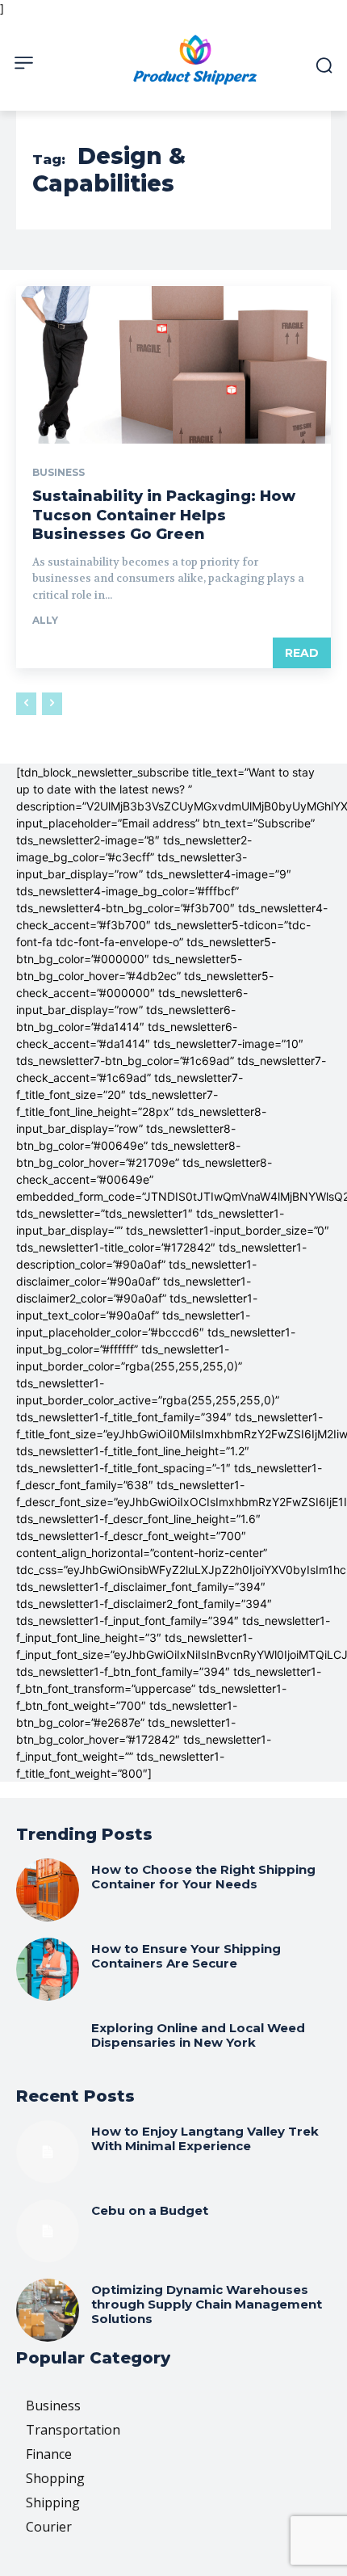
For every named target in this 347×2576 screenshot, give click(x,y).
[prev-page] (26, 704)
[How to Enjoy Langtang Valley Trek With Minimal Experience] (48, 2152)
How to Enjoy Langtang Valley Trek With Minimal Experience (205, 2138)
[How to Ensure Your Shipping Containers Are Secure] (48, 1969)
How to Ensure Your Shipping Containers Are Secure (186, 1956)
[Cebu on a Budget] (48, 2231)
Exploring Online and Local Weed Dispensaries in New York (198, 2035)
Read (302, 653)
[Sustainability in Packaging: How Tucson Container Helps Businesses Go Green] (173, 365)
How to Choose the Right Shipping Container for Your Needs (203, 1877)
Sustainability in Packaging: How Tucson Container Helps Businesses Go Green (164, 515)
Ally (45, 620)
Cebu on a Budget (150, 2210)
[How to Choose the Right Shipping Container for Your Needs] (48, 1890)
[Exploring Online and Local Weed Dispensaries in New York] (48, 2048)
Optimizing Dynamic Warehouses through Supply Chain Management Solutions (207, 2304)
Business (59, 473)
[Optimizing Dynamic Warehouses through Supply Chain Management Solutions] (48, 2310)
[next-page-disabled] (52, 704)
